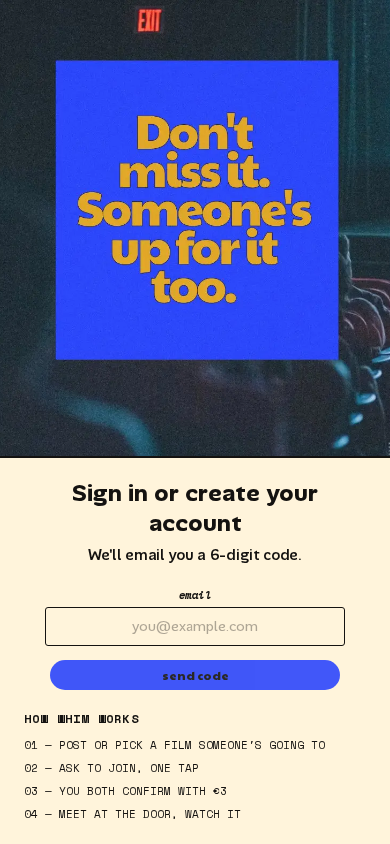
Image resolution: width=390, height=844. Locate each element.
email (195, 595)
